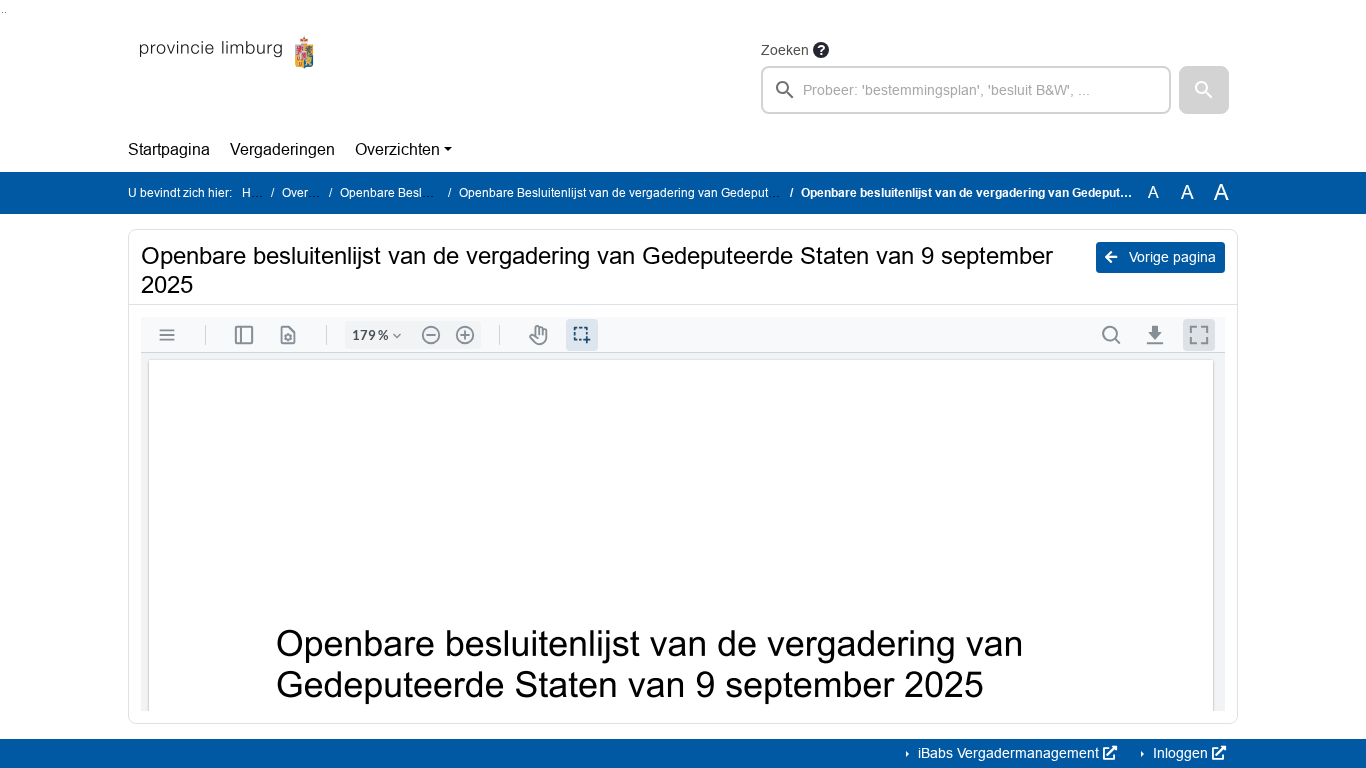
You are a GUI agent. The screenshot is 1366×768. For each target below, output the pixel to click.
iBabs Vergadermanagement (1008, 753)
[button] (1204, 90)
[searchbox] (966, 90)
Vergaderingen (282, 149)
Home (258, 193)
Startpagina (169, 149)
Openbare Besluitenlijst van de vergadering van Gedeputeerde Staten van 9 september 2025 (711, 193)
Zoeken (785, 50)
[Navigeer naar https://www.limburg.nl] (226, 76)
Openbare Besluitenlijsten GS (420, 193)
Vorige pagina (1170, 257)
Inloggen (1180, 753)
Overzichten (397, 149)
